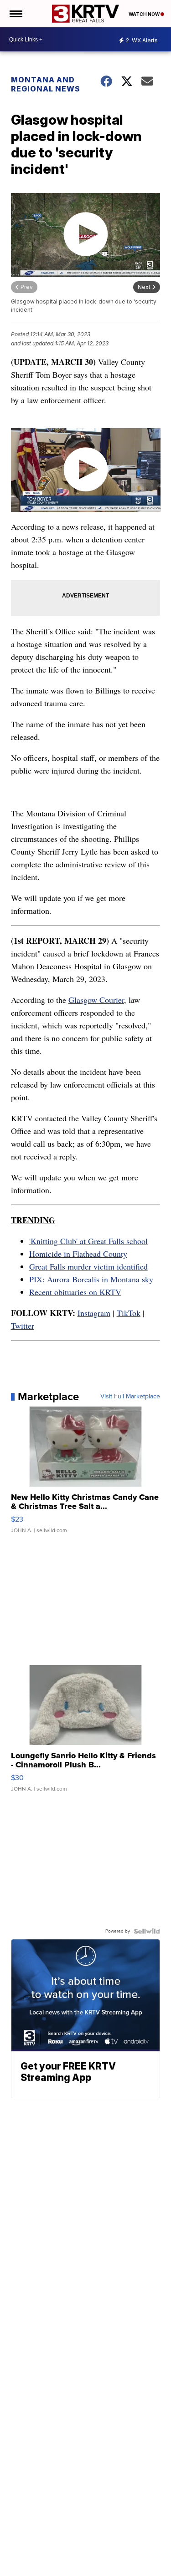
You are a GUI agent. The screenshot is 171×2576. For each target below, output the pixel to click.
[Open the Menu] (15, 14)
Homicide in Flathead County (78, 1254)
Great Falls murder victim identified (88, 1266)
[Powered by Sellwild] (147, 1931)
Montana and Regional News (46, 84)
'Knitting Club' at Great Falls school (88, 1241)
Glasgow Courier (96, 1000)
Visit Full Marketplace (130, 1397)
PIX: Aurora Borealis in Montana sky (91, 1279)
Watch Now (145, 14)
